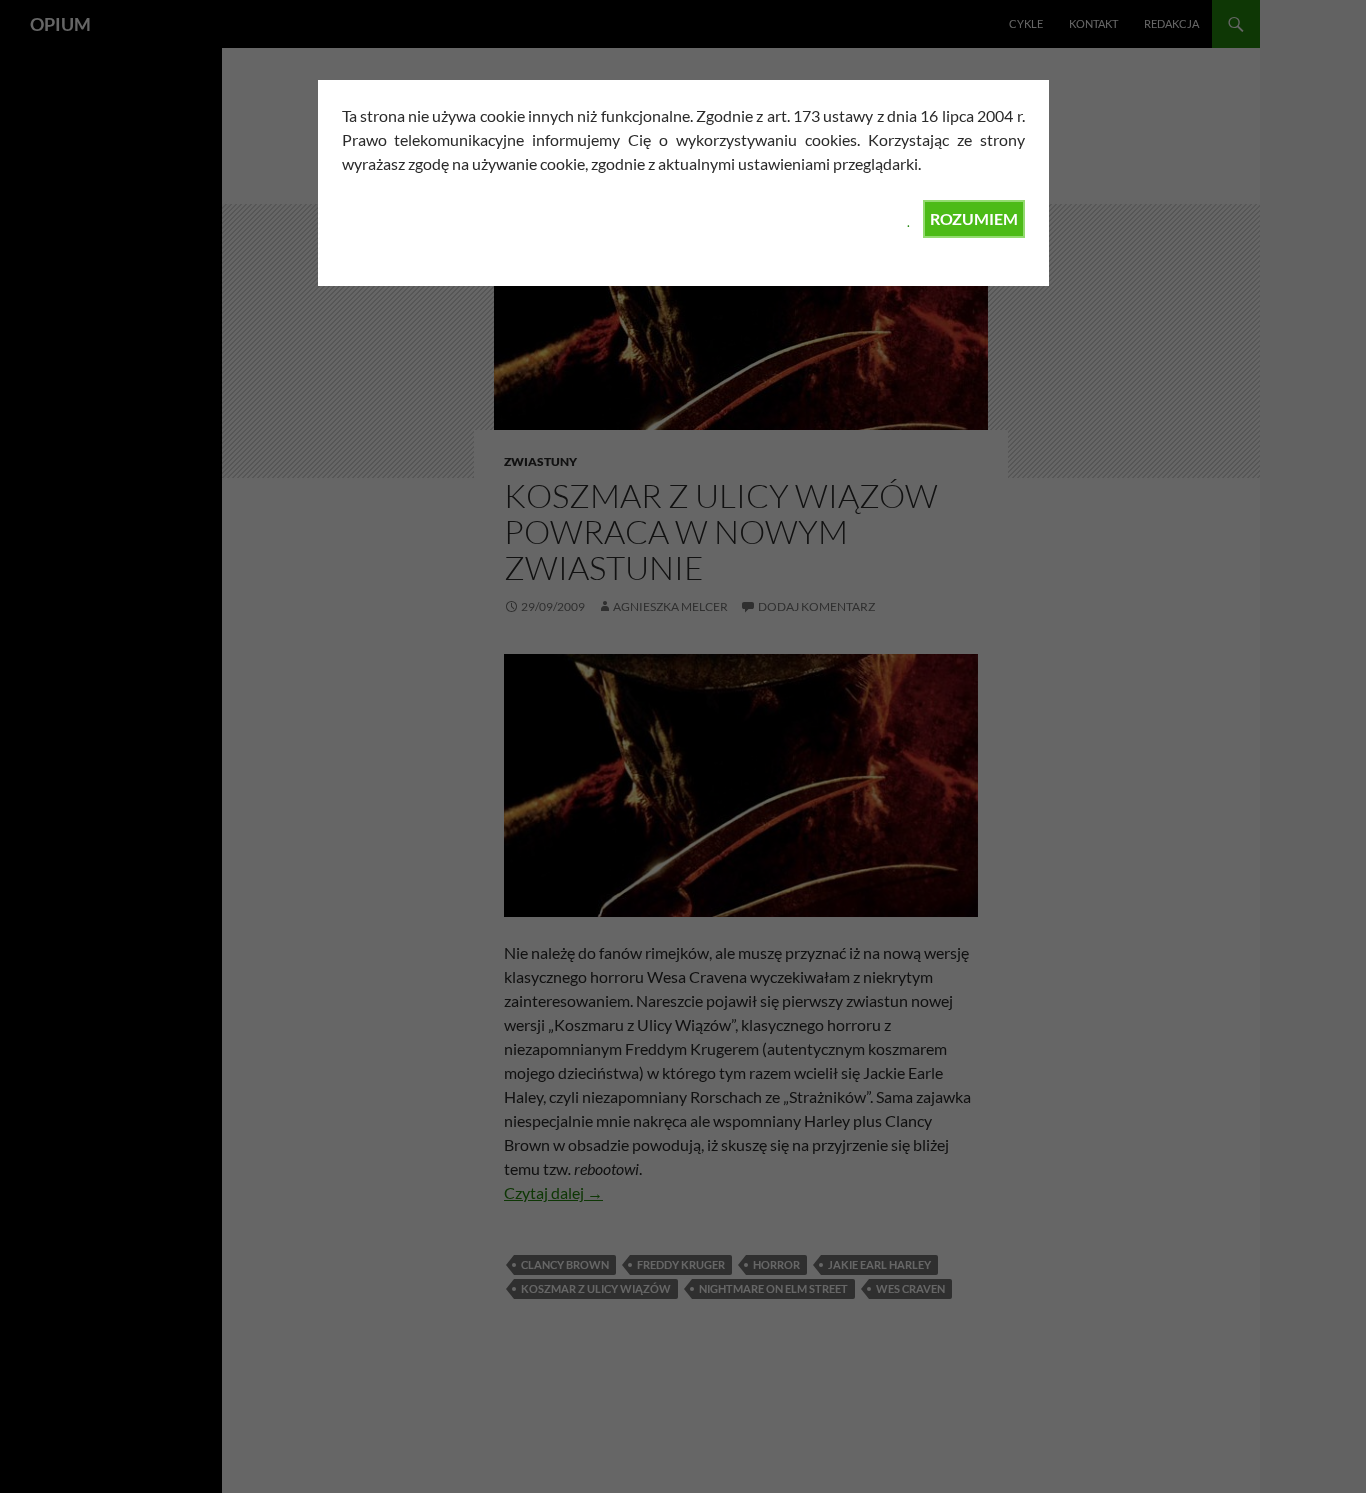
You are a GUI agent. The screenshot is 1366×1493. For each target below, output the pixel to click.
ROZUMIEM (974, 218)
